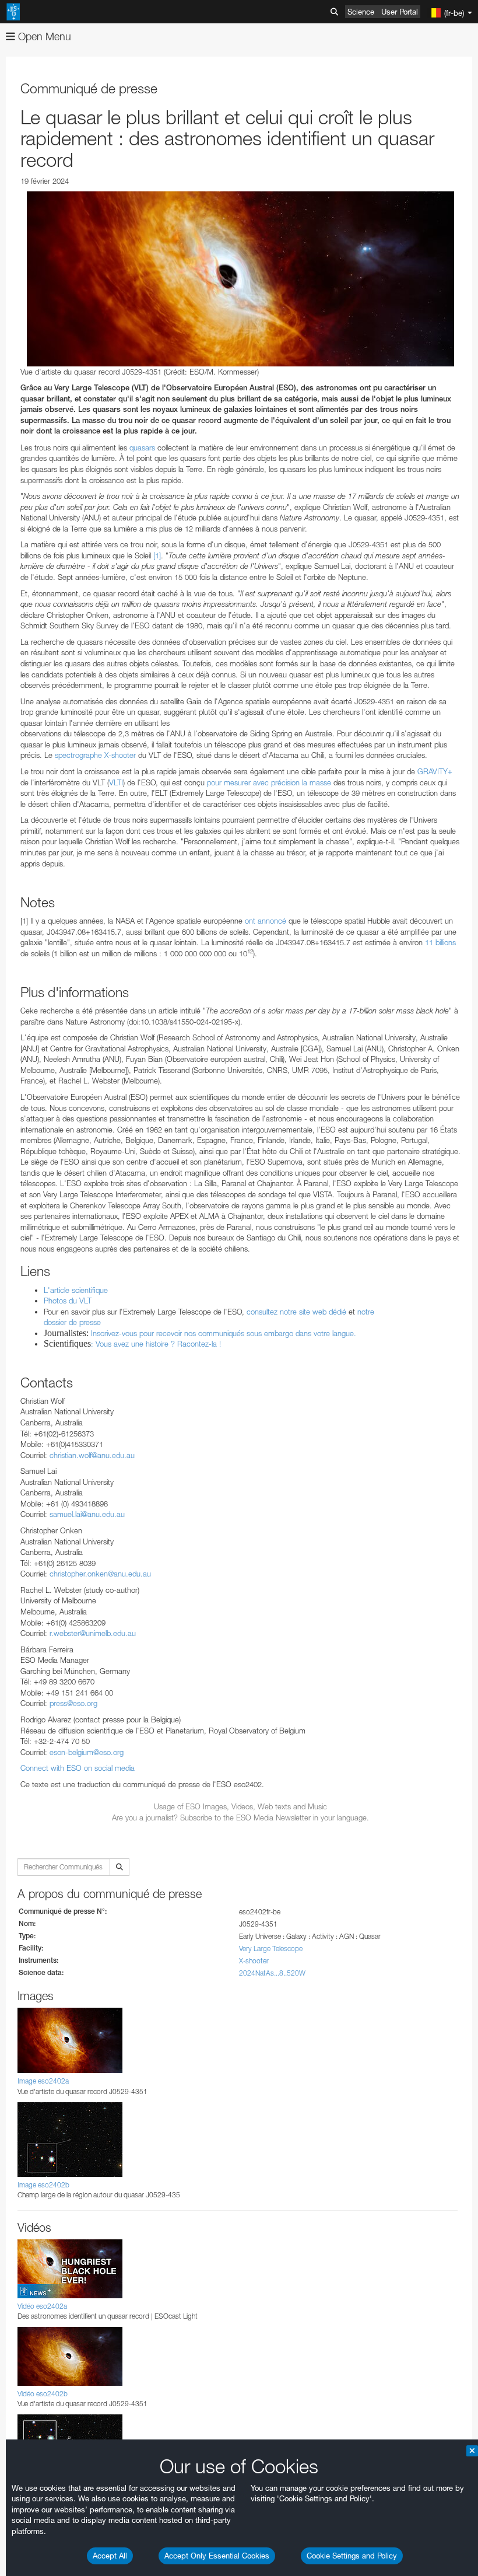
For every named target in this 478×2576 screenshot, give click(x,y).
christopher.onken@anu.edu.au (100, 1574)
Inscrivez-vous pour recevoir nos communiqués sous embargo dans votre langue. (224, 1333)
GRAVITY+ (435, 771)
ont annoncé (266, 921)
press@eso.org (73, 1703)
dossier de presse (72, 1322)
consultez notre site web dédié (296, 1312)
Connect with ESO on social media (78, 1768)
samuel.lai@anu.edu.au (87, 1514)
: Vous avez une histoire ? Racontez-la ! (156, 1344)
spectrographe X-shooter (95, 755)
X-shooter (254, 1961)
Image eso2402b (43, 2185)
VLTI (116, 782)
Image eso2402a (43, 2081)
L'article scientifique (76, 1290)
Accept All (110, 2556)
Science (361, 12)
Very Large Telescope (271, 1948)
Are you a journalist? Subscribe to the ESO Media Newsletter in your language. (240, 1817)
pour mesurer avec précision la (258, 782)
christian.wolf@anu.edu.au (92, 1455)
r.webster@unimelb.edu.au (93, 1633)
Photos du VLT (68, 1301)
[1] (157, 555)
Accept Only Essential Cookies (217, 2556)
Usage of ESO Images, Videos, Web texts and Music (240, 1806)
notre (366, 1312)
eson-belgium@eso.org (87, 1752)
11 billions (440, 942)
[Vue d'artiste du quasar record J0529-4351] (240, 279)
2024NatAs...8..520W (272, 1973)
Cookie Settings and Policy (352, 2556)
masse (320, 782)
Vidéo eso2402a (42, 2306)
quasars (142, 448)
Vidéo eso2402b (43, 2394)
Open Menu (43, 36)
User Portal (400, 12)
